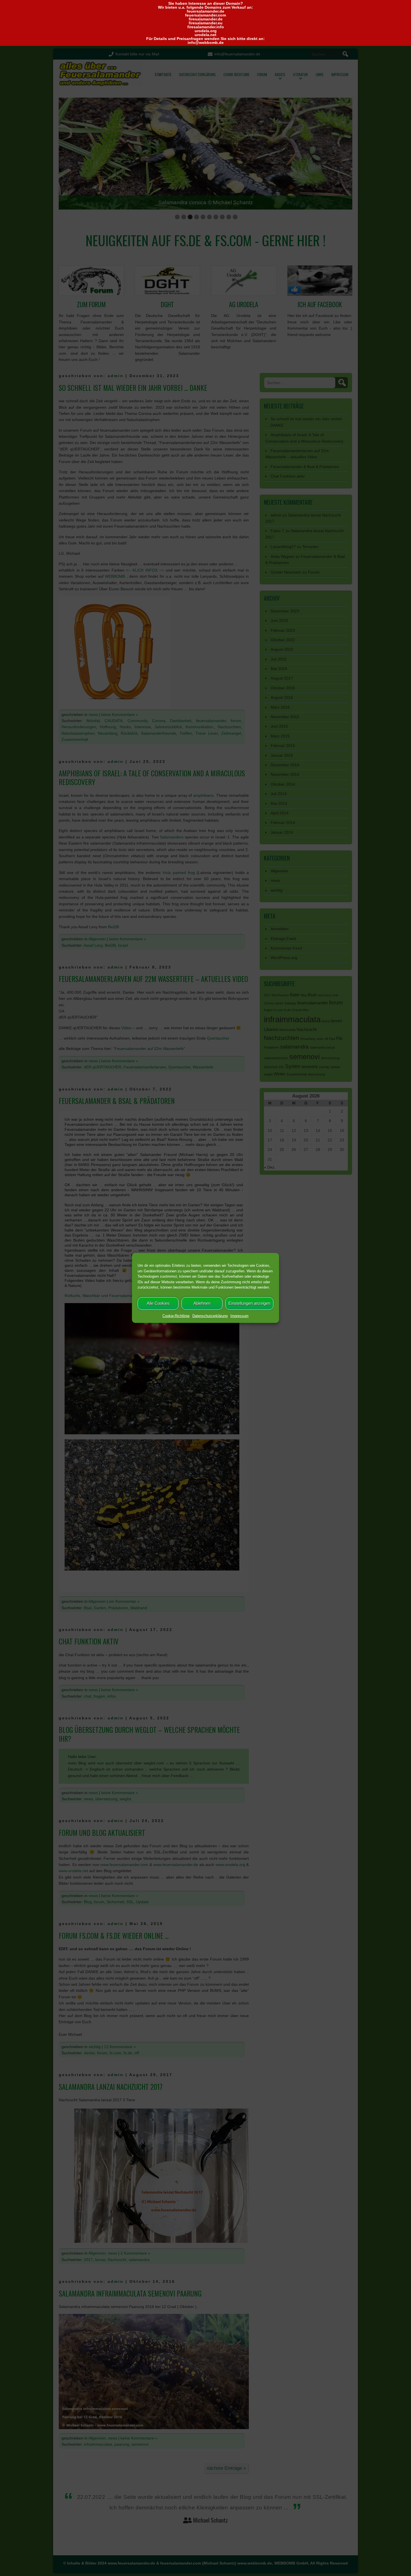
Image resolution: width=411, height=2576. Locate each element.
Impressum (239, 1316)
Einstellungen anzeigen (249, 1303)
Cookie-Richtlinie (176, 1316)
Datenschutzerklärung (210, 1316)
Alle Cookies (158, 1303)
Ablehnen (202, 1303)
